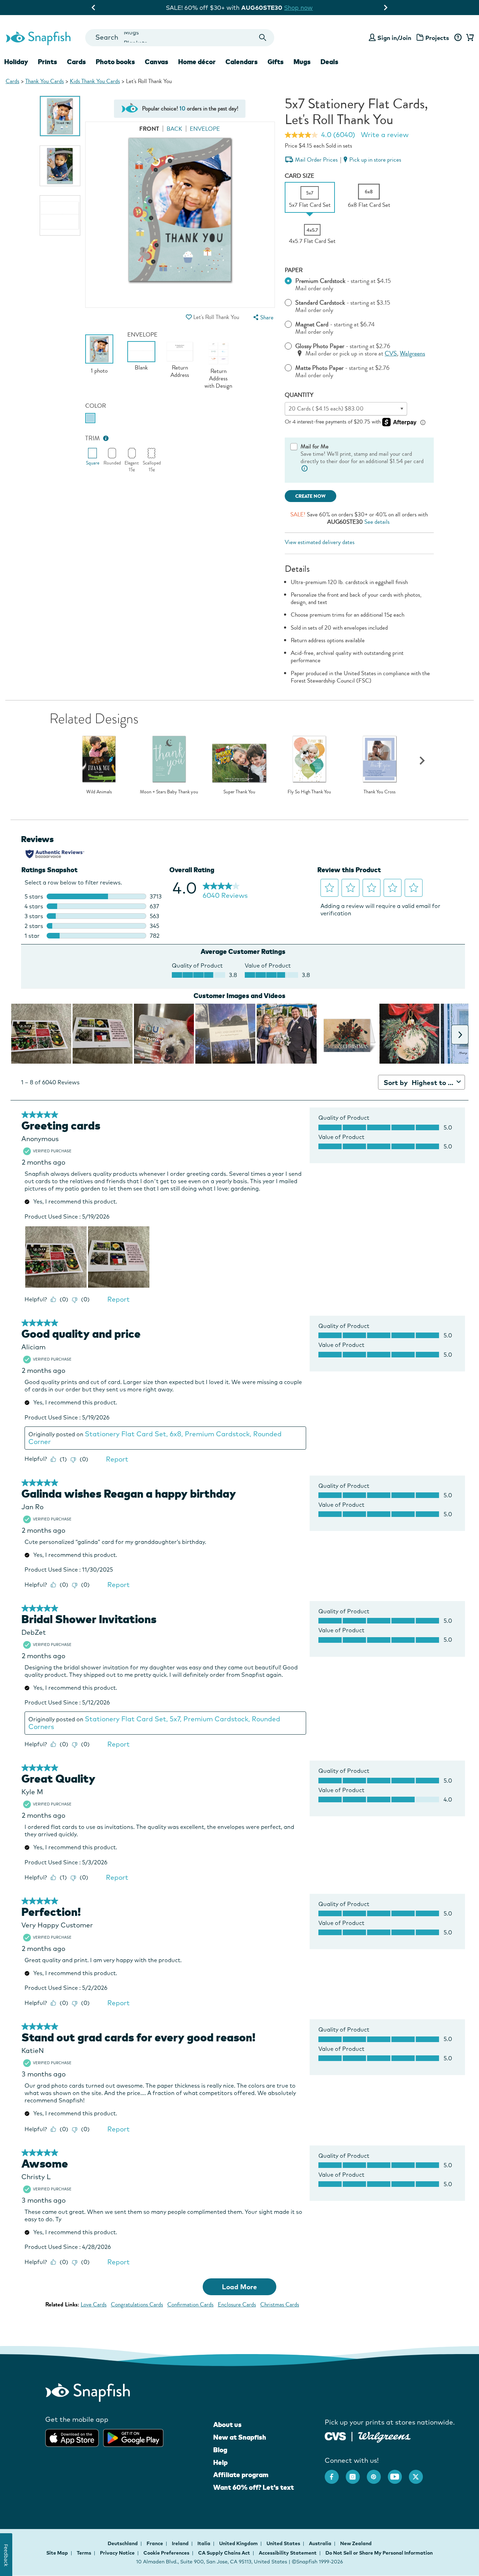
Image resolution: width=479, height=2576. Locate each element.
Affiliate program (241, 2475)
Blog (220, 2450)
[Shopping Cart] (469, 38)
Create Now (311, 496)
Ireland (181, 2543)
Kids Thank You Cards (95, 81)
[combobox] (180, 38)
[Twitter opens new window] (419, 2473)
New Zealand (356, 2543)
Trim (93, 438)
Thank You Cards (45, 81)
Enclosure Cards (237, 2304)
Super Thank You (239, 792)
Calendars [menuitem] (242, 62)
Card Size (299, 176)
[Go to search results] (263, 38)
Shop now (298, 8)
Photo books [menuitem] (115, 62)
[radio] (90, 418)
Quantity (299, 395)
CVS (391, 354)
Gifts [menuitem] (276, 62)
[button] (189, 317)
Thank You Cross (380, 792)
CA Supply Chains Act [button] (224, 2553)
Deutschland (123, 2543)
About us (227, 2425)
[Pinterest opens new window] (377, 2473)
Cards (12, 81)
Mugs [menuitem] (302, 62)
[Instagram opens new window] (356, 2473)
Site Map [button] (57, 2553)
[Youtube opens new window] (398, 2473)
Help (220, 2462)
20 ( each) (326, 409)
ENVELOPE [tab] (205, 129)
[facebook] (335, 2473)
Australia (321, 2543)
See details (377, 522)
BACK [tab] (174, 129)
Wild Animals (99, 792)
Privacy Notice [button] (117, 2553)
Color (96, 406)
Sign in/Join (394, 38)
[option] (60, 116)
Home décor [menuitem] (197, 62)
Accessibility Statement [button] (288, 2553)
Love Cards (94, 2304)
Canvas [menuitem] (157, 62)
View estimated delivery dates (320, 542)
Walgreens (412, 354)
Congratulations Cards (137, 2304)
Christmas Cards (280, 2304)
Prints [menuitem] (48, 62)
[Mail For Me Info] (305, 469)
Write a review (385, 135)
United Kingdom (239, 2543)
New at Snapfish (240, 2437)
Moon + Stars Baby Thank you (169, 792)
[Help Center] (458, 38)
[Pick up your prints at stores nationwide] (335, 2435)
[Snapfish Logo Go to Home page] (38, 38)
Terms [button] (84, 2553)
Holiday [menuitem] (16, 62)
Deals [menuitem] (329, 62)
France (155, 2543)
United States (284, 2543)
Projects (437, 38)
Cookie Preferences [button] (166, 2553)
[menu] (263, 317)
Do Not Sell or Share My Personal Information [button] (379, 2553)
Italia (204, 2543)
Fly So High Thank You (309, 792)
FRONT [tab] (149, 129)
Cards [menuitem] (76, 62)
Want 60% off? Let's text (254, 2487)
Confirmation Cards (190, 2304)
